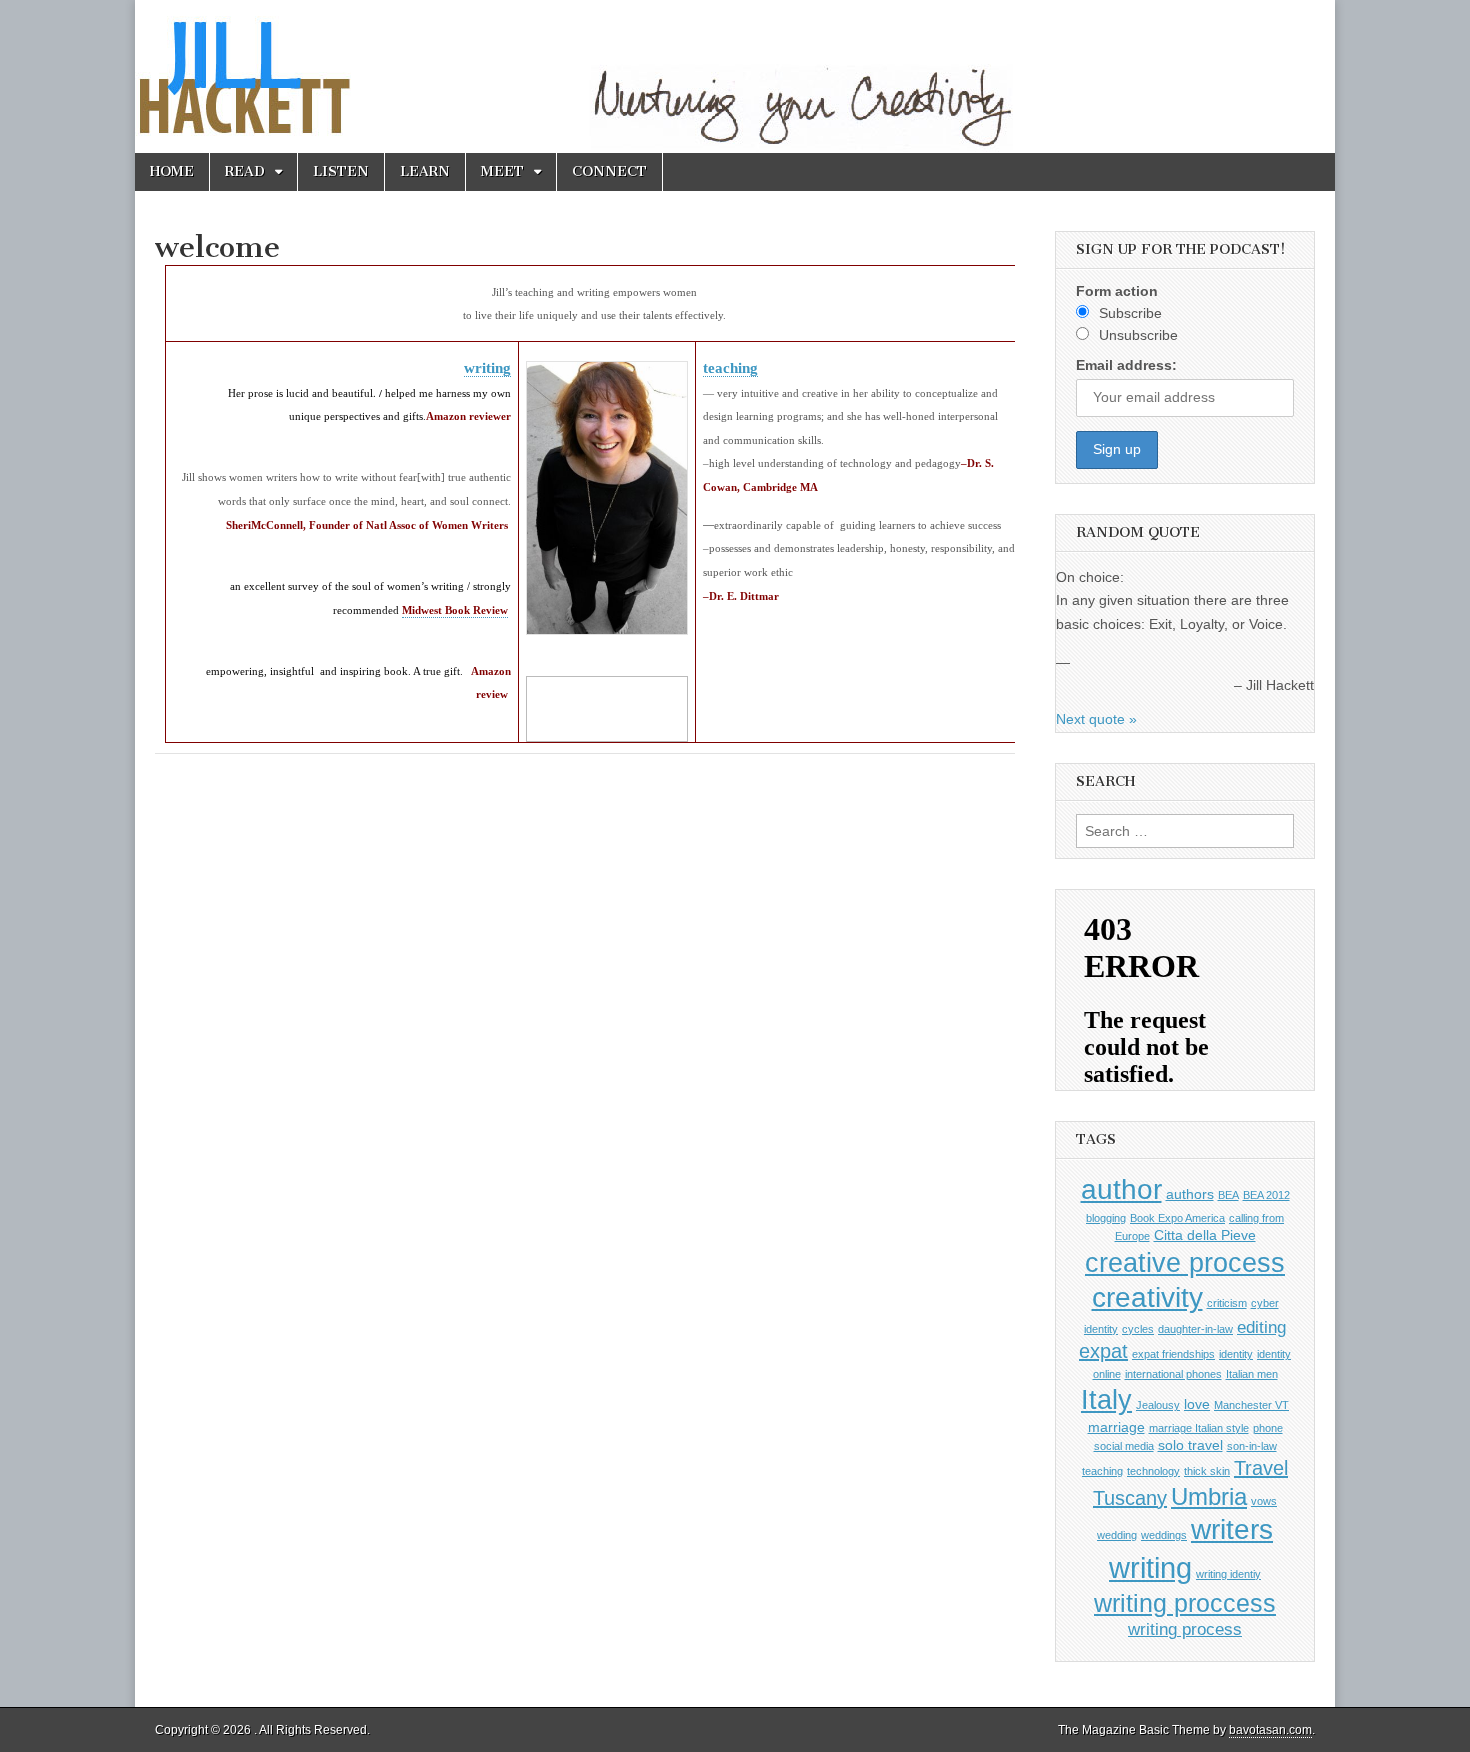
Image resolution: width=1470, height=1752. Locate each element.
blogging (1106, 1218)
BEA (1228, 1195)
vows (1264, 1501)
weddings (1164, 1535)
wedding (1117, 1535)
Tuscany (1130, 1498)
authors (1190, 1194)
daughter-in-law (1195, 1329)
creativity (1147, 1297)
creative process (1185, 1262)
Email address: (1126, 365)
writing (487, 368)
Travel (1261, 1468)
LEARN (425, 171)
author (1121, 1189)
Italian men (1252, 1374)
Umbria (1209, 1496)
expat (1103, 1351)
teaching (730, 368)
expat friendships (1173, 1354)
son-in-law (1252, 1446)
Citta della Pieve (1205, 1235)
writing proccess (1185, 1603)
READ (245, 171)
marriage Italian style (1199, 1428)
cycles (1138, 1329)
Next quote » (1096, 719)
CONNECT (609, 171)
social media (1124, 1446)
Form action (1117, 291)
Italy (1106, 1399)
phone (1268, 1428)
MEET (502, 171)
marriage (1116, 1427)
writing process (1185, 1629)
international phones (1173, 1374)
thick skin (1207, 1471)
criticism (1227, 1303)
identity (1236, 1354)
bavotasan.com (1270, 1730)
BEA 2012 (1266, 1195)
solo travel (1190, 1445)
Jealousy (1158, 1405)
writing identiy (1228, 1574)
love (1197, 1404)
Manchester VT (1251, 1405)
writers (1232, 1529)
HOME (172, 171)
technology (1153, 1471)
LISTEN (341, 171)
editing (1261, 1327)
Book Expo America (1177, 1218)
